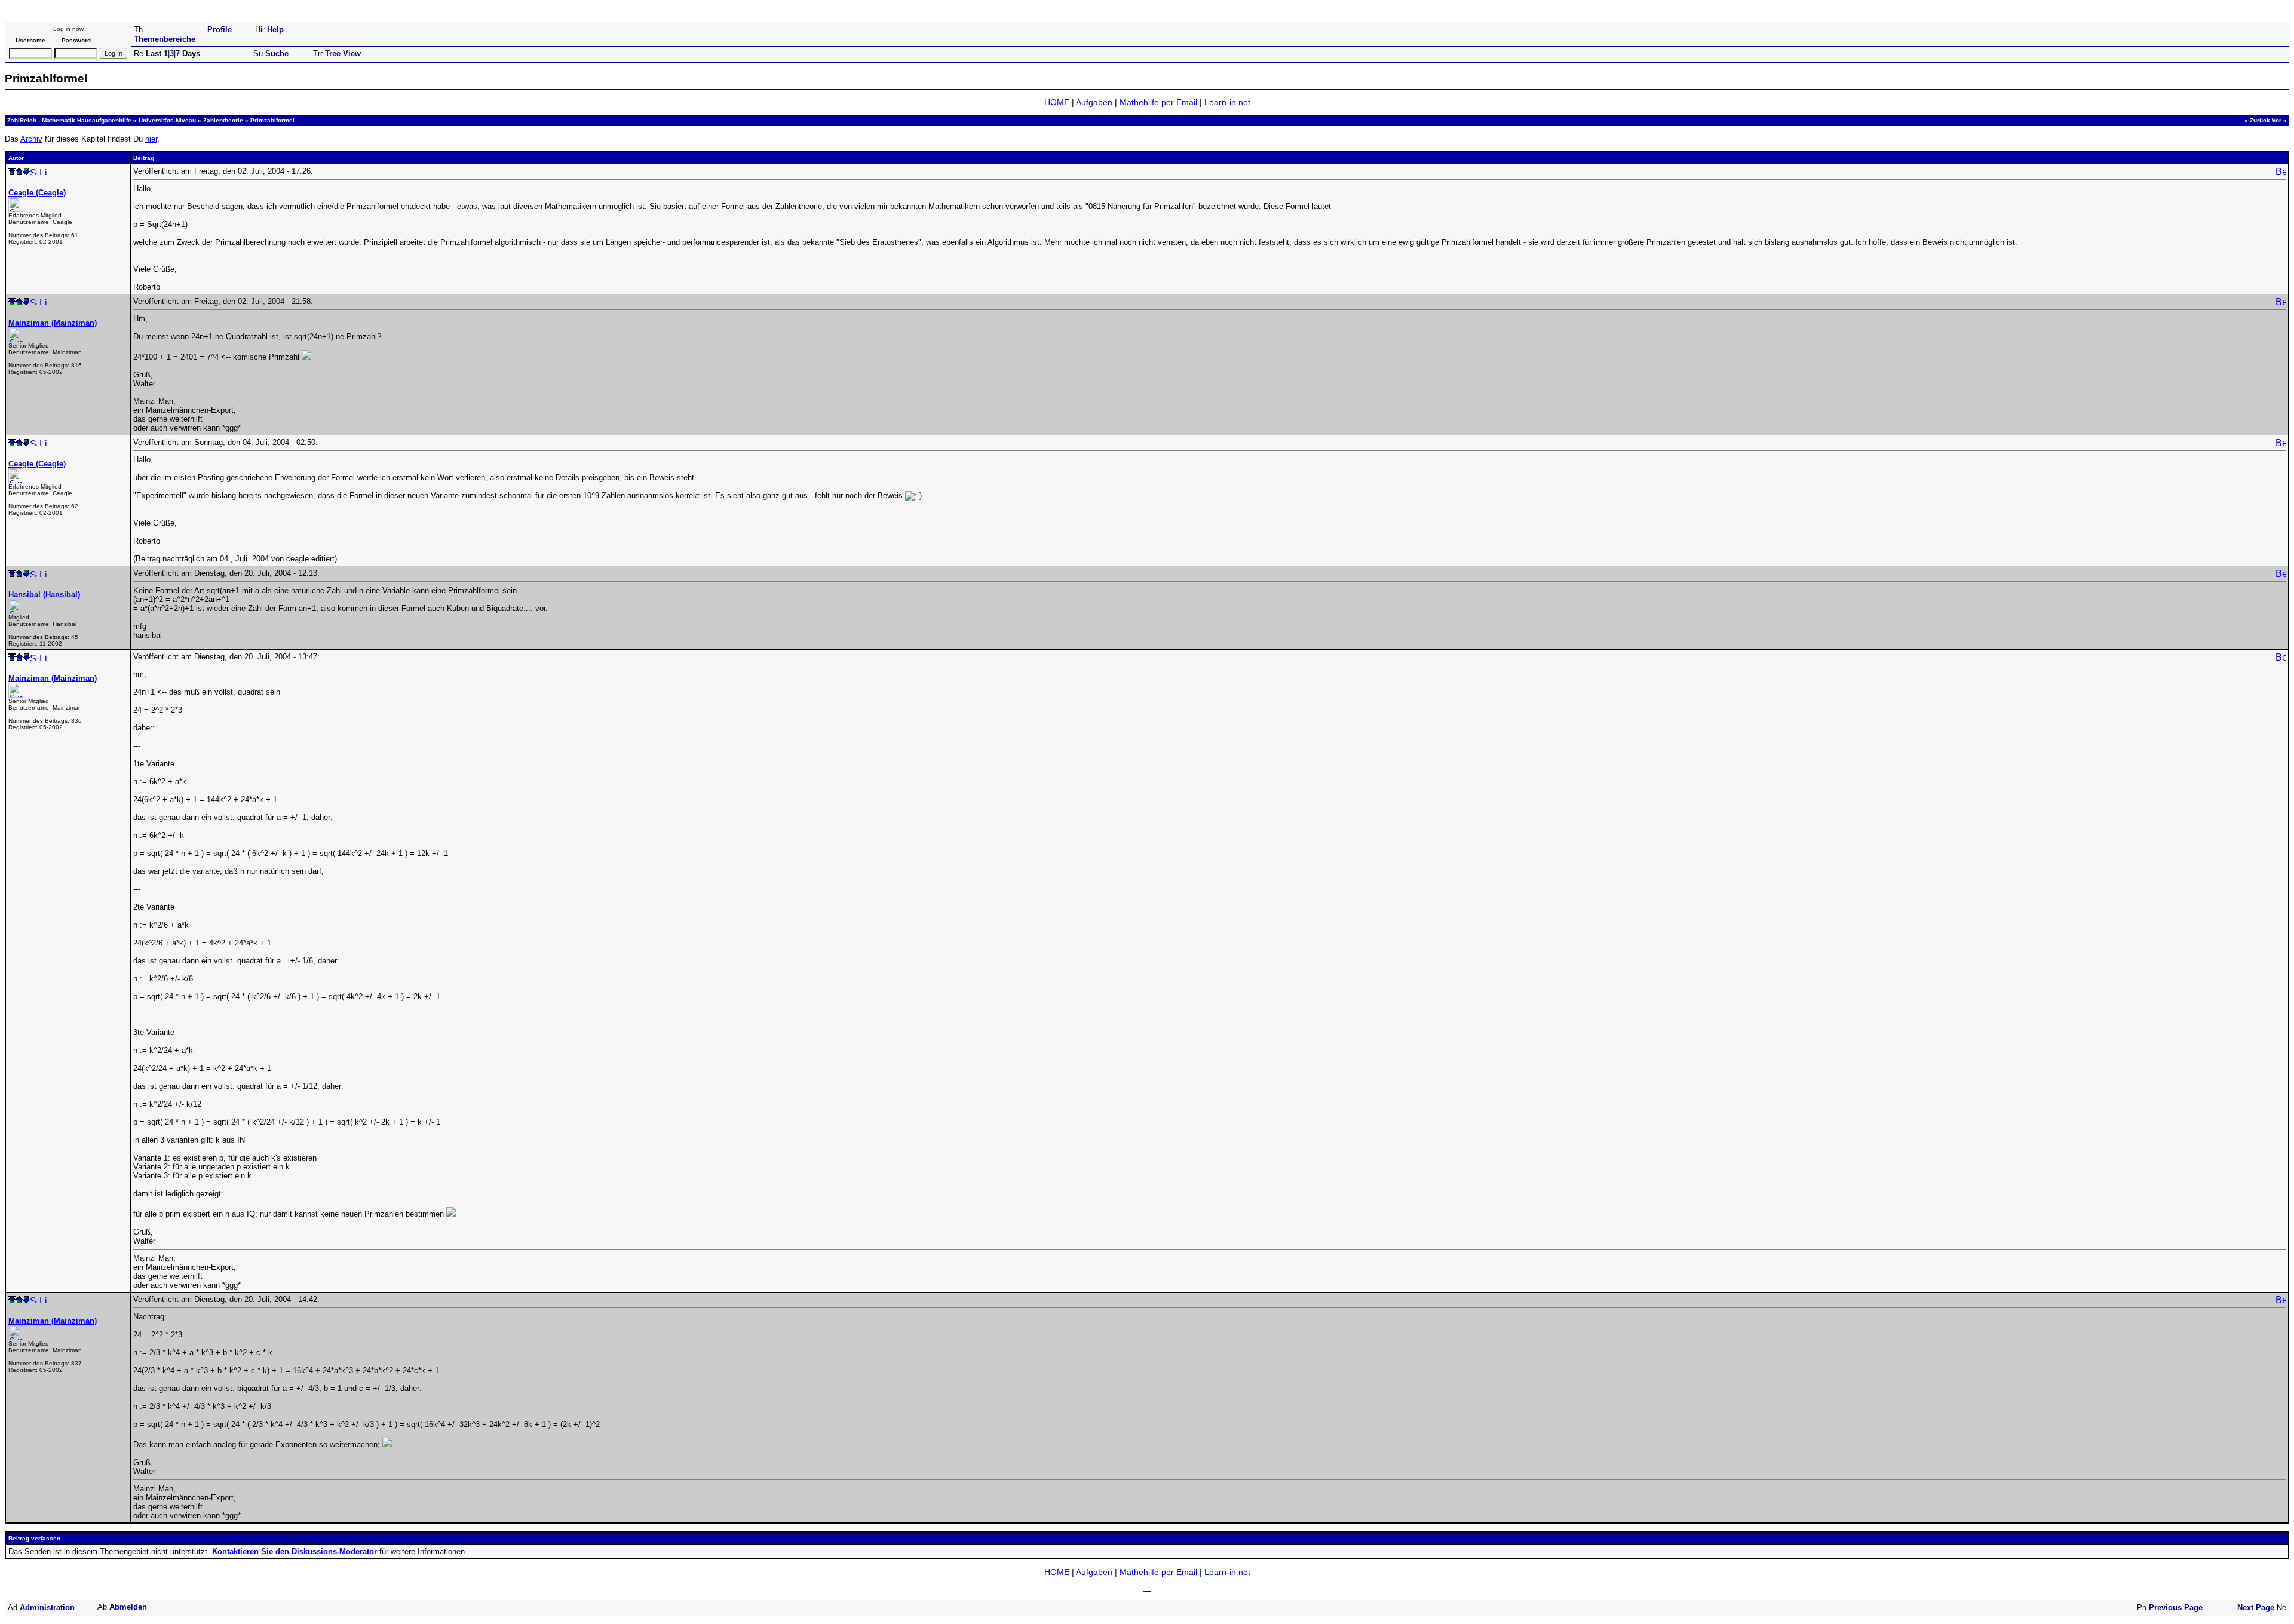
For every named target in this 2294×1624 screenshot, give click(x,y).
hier (151, 139)
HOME (1057, 102)
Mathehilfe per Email (1158, 102)
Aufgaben (1094, 102)
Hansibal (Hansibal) (44, 595)
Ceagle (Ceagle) (37, 193)
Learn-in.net (1227, 102)
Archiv (31, 139)
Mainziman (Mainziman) (53, 323)
